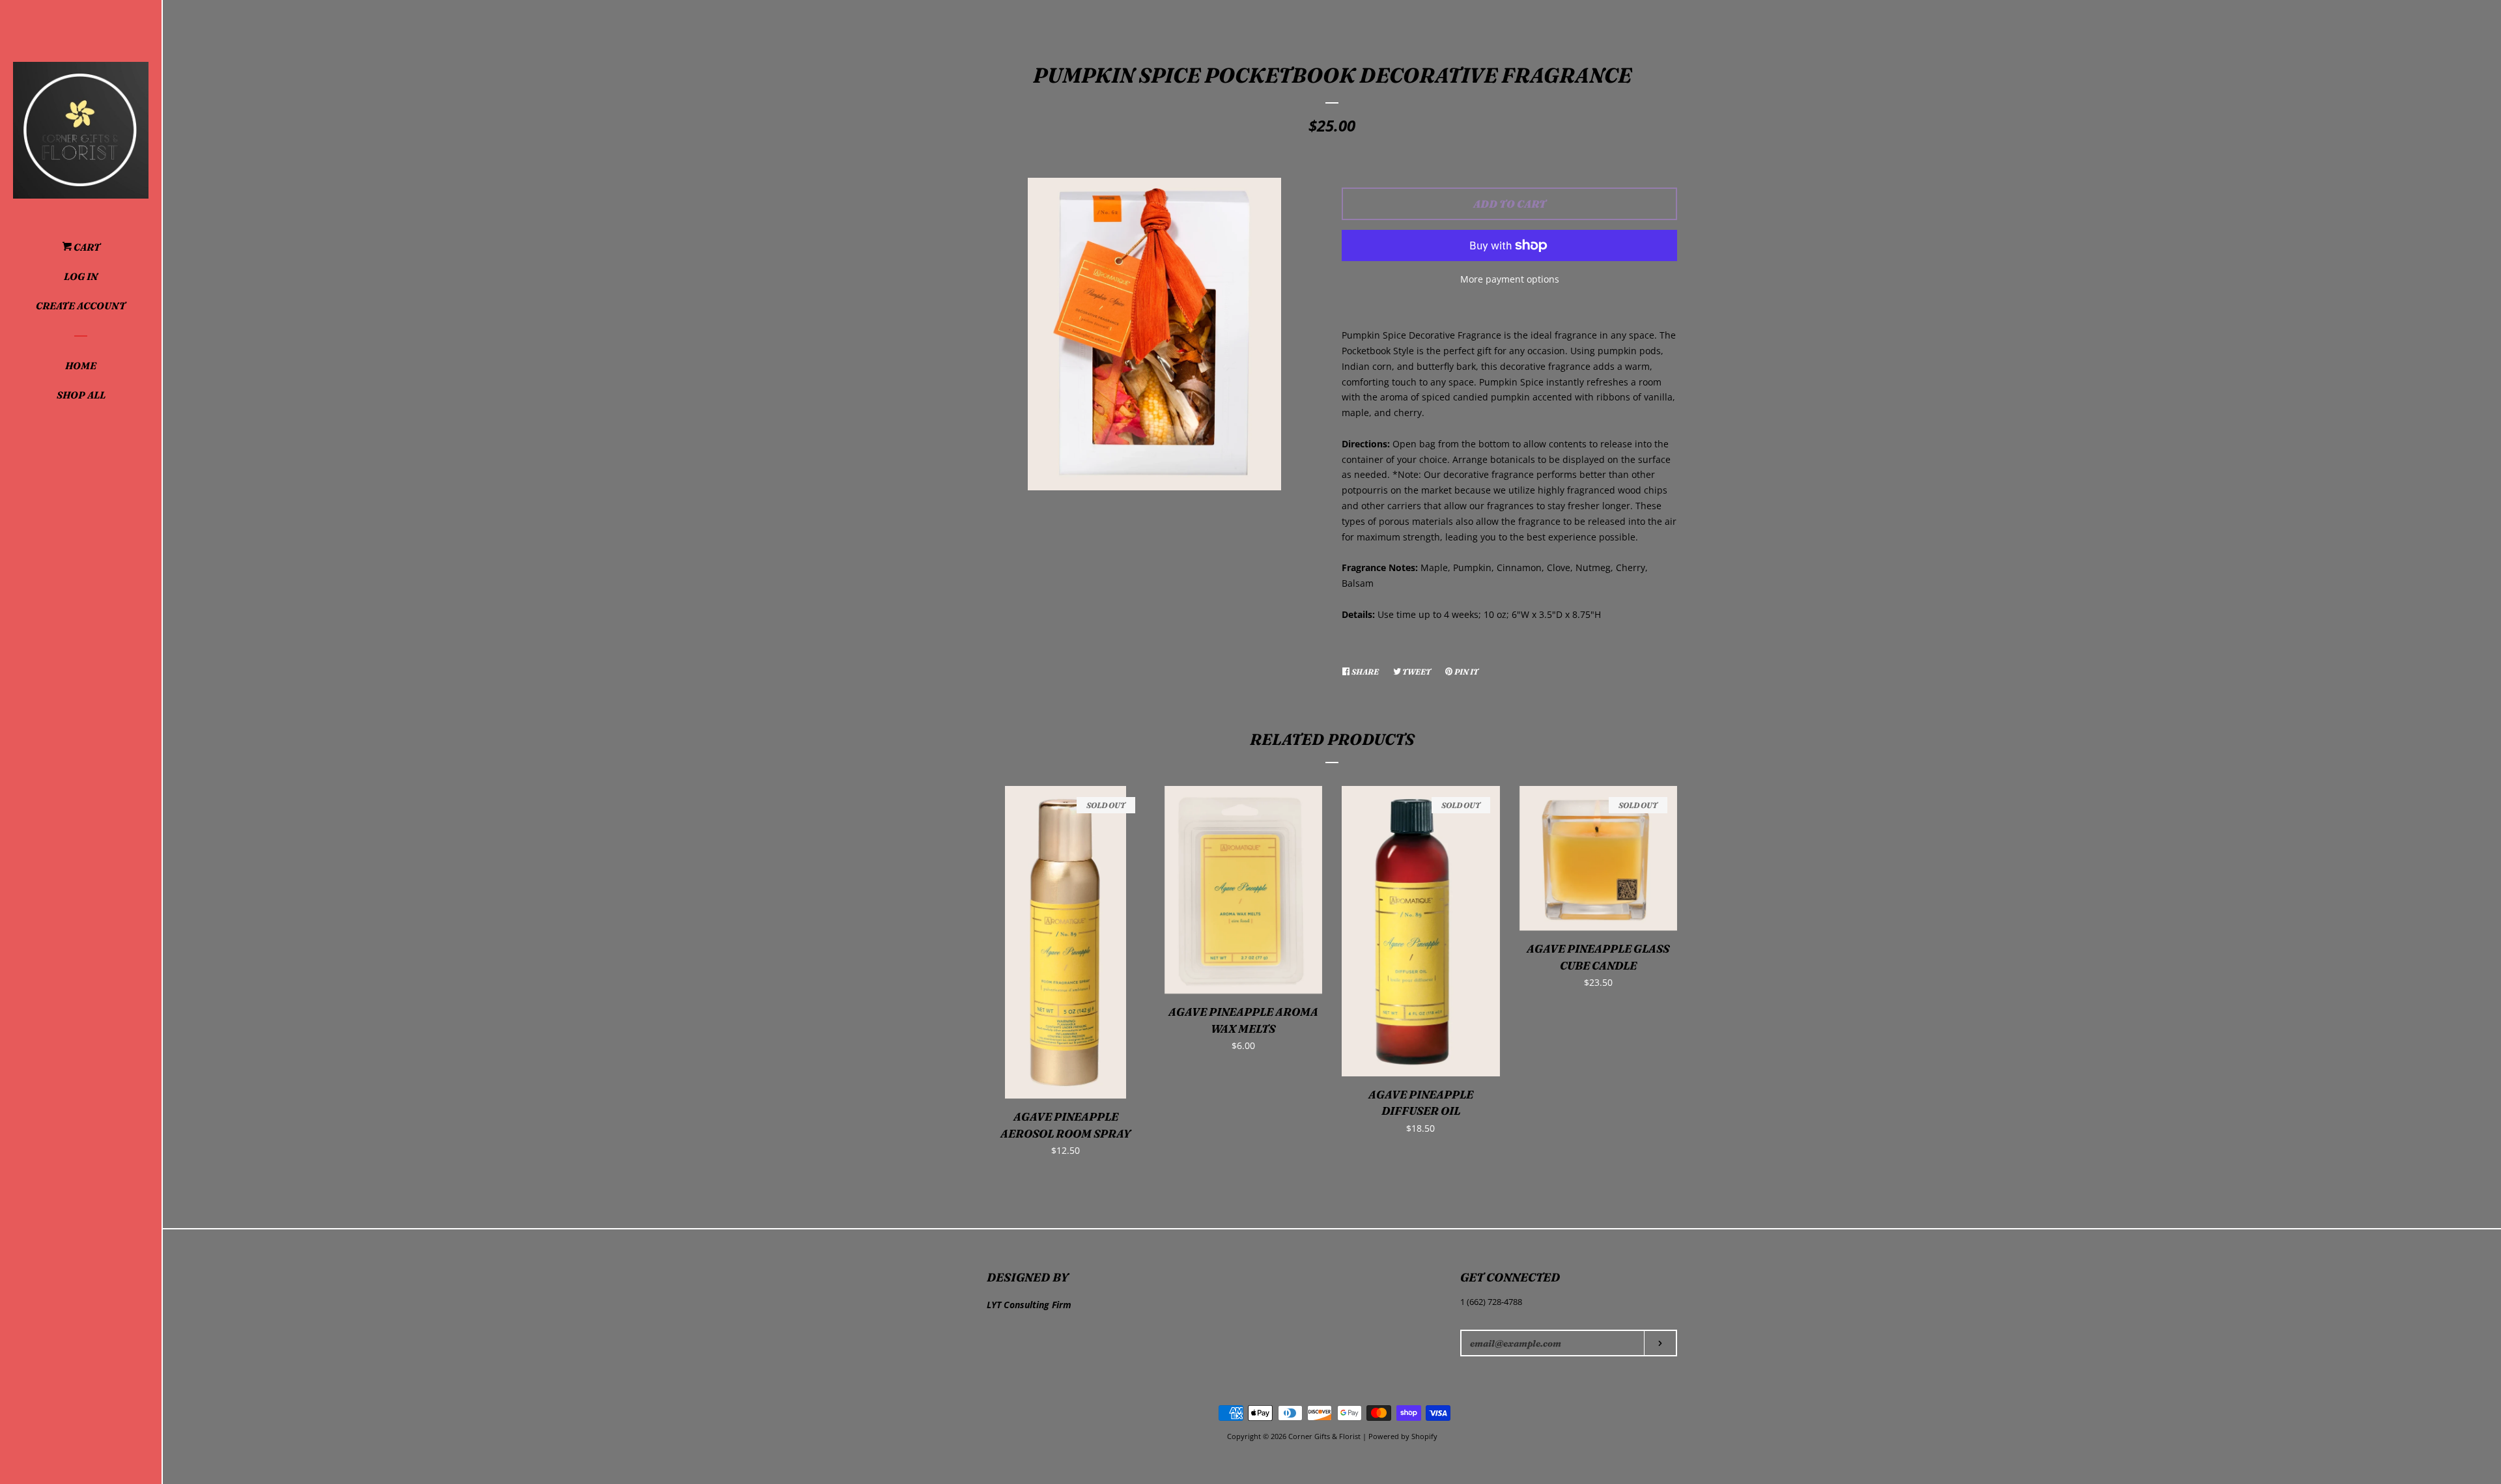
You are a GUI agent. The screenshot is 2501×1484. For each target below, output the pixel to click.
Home (81, 366)
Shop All (81, 395)
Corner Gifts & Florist (1325, 1436)
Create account (81, 306)
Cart (86, 247)
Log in (81, 276)
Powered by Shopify (1403, 1436)
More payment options (1510, 279)
